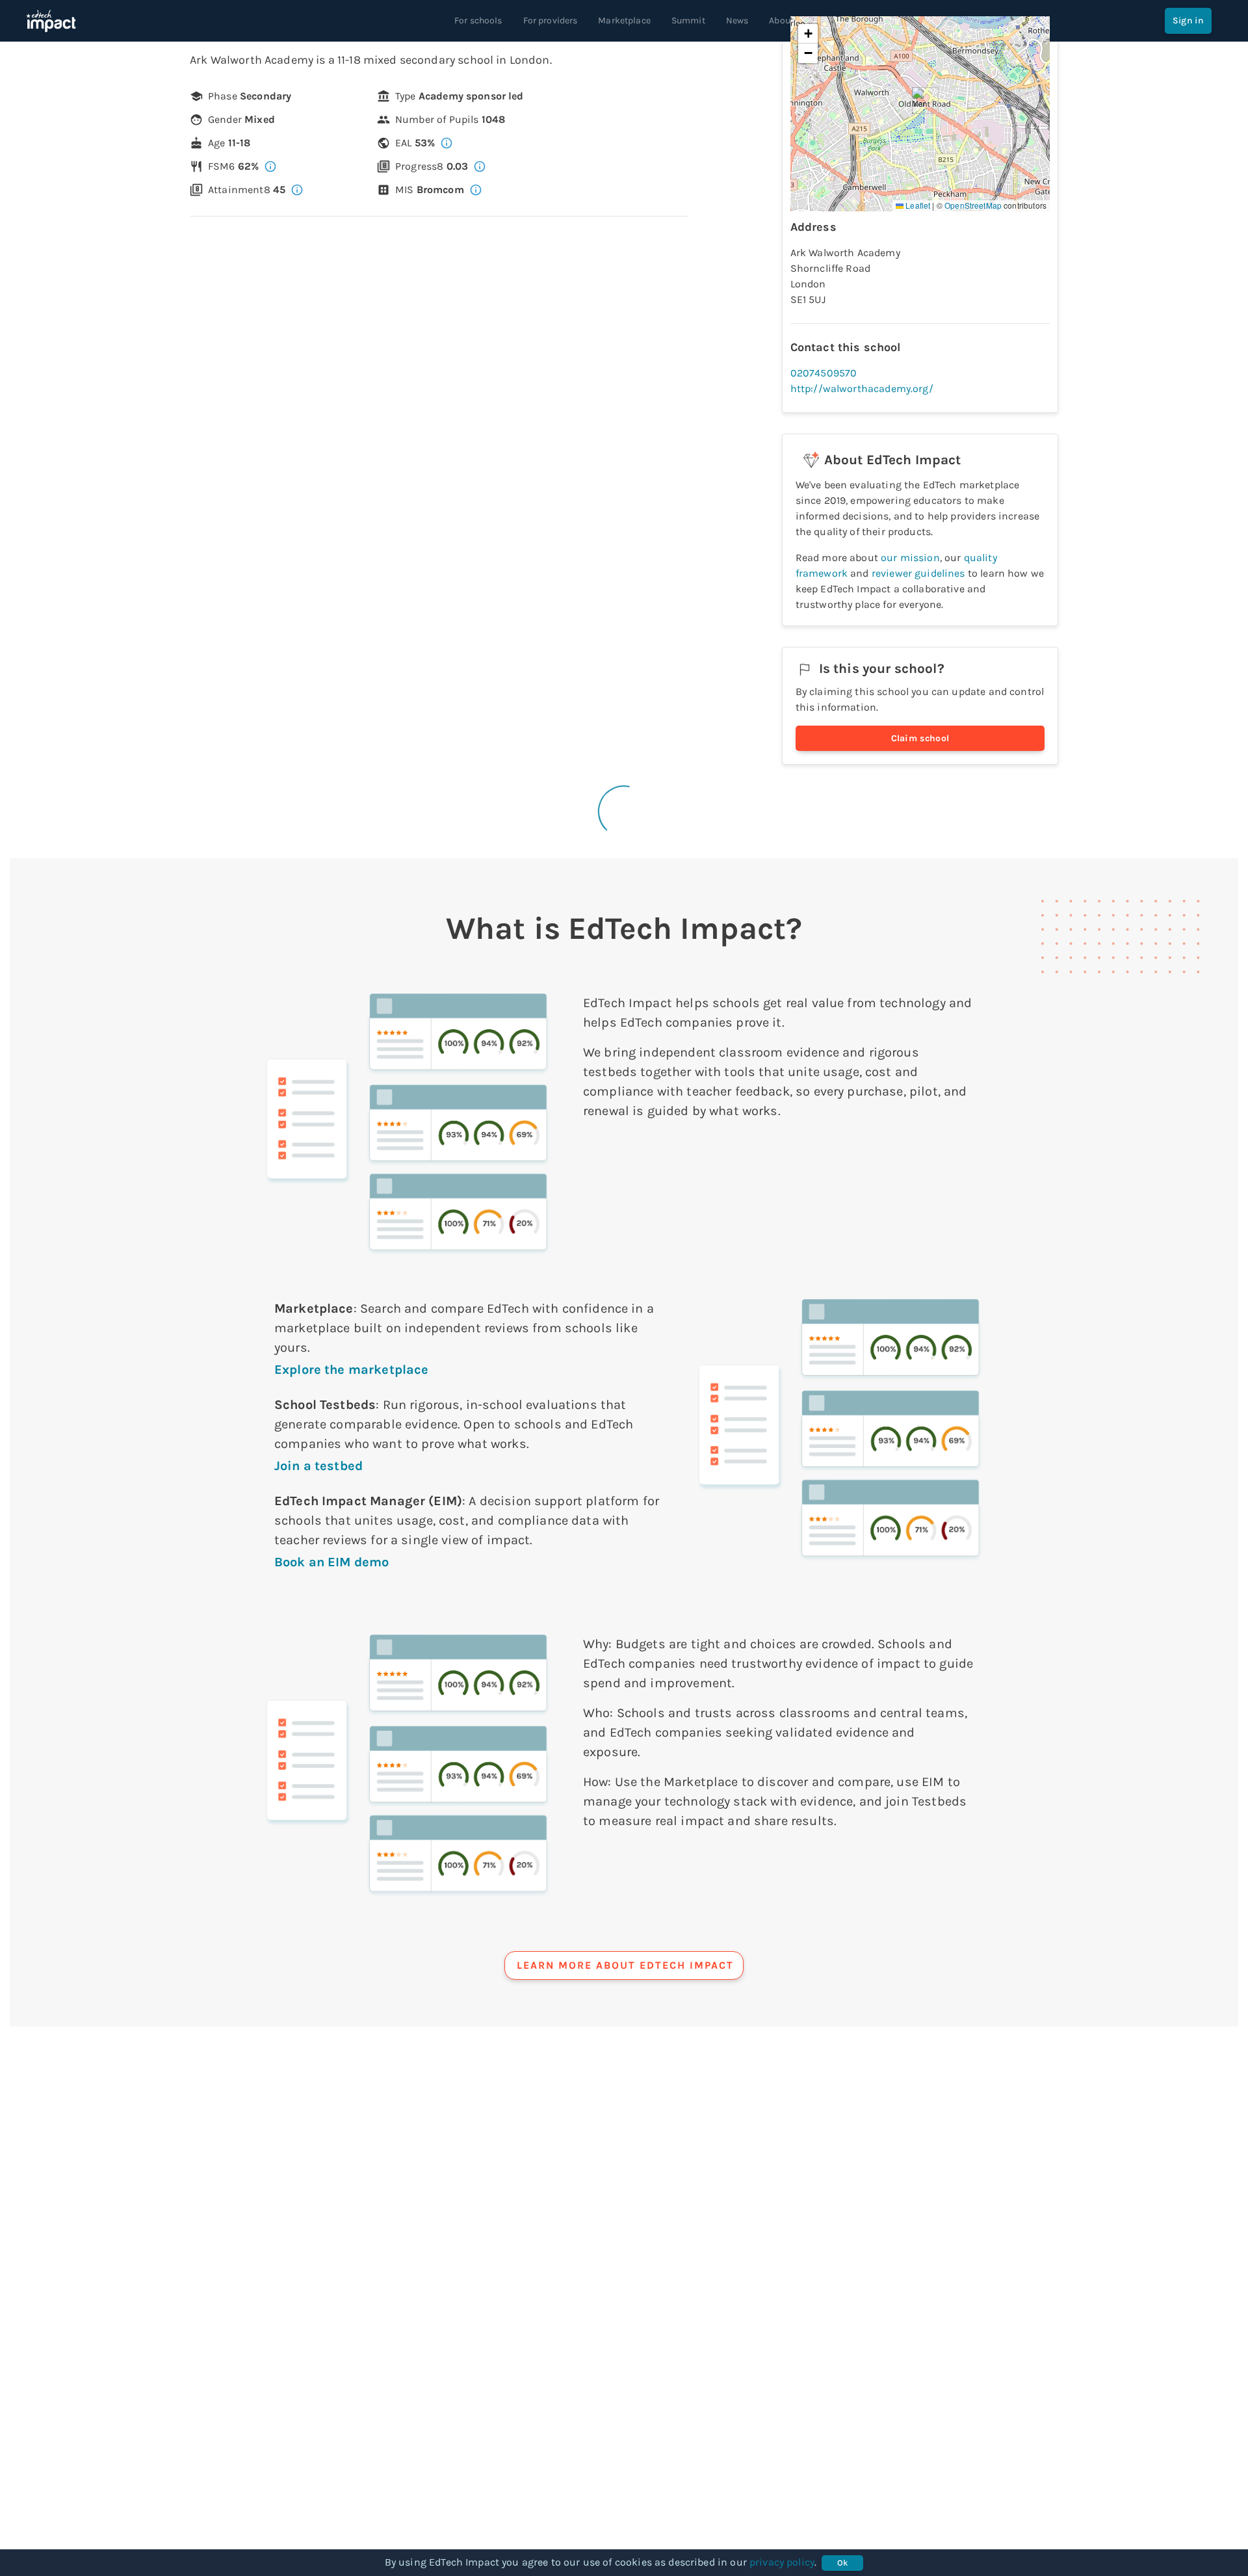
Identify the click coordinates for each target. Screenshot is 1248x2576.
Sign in (1188, 20)
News (737, 20)
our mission (910, 558)
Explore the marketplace (351, 1370)
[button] (920, 100)
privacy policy (782, 2562)
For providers (551, 20)
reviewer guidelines (918, 573)
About (781, 20)
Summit (688, 20)
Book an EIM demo (331, 1562)
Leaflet (917, 205)
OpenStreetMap (973, 205)
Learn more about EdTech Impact (625, 1965)
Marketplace (624, 20)
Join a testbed (318, 1466)
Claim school (920, 738)
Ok (843, 2563)
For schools (478, 20)
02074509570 (824, 373)
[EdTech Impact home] (51, 21)
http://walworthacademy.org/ (862, 388)
